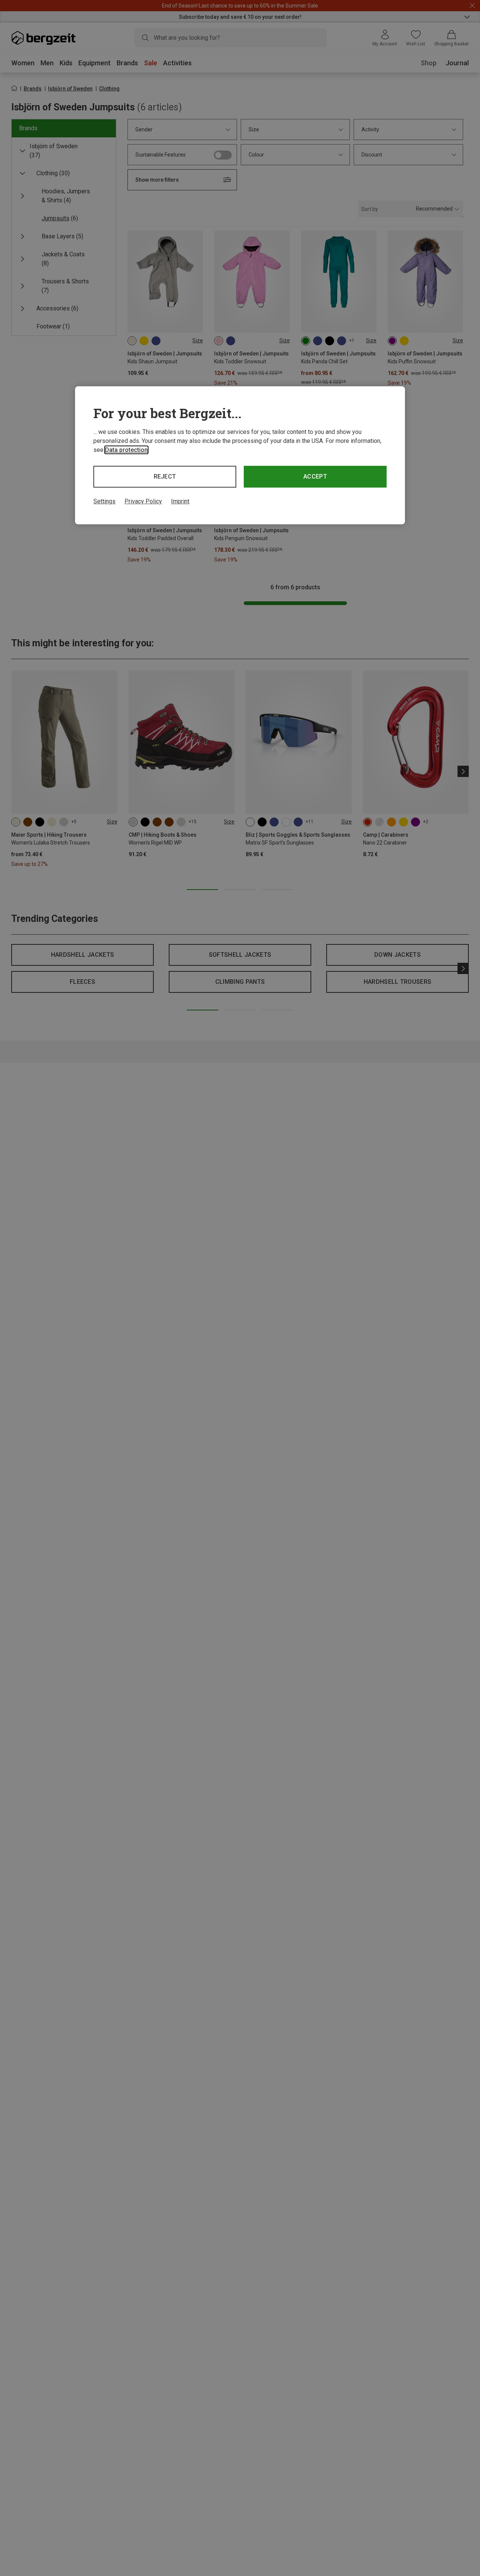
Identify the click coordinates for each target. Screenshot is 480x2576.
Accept (315, 477)
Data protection (126, 450)
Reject (165, 477)
